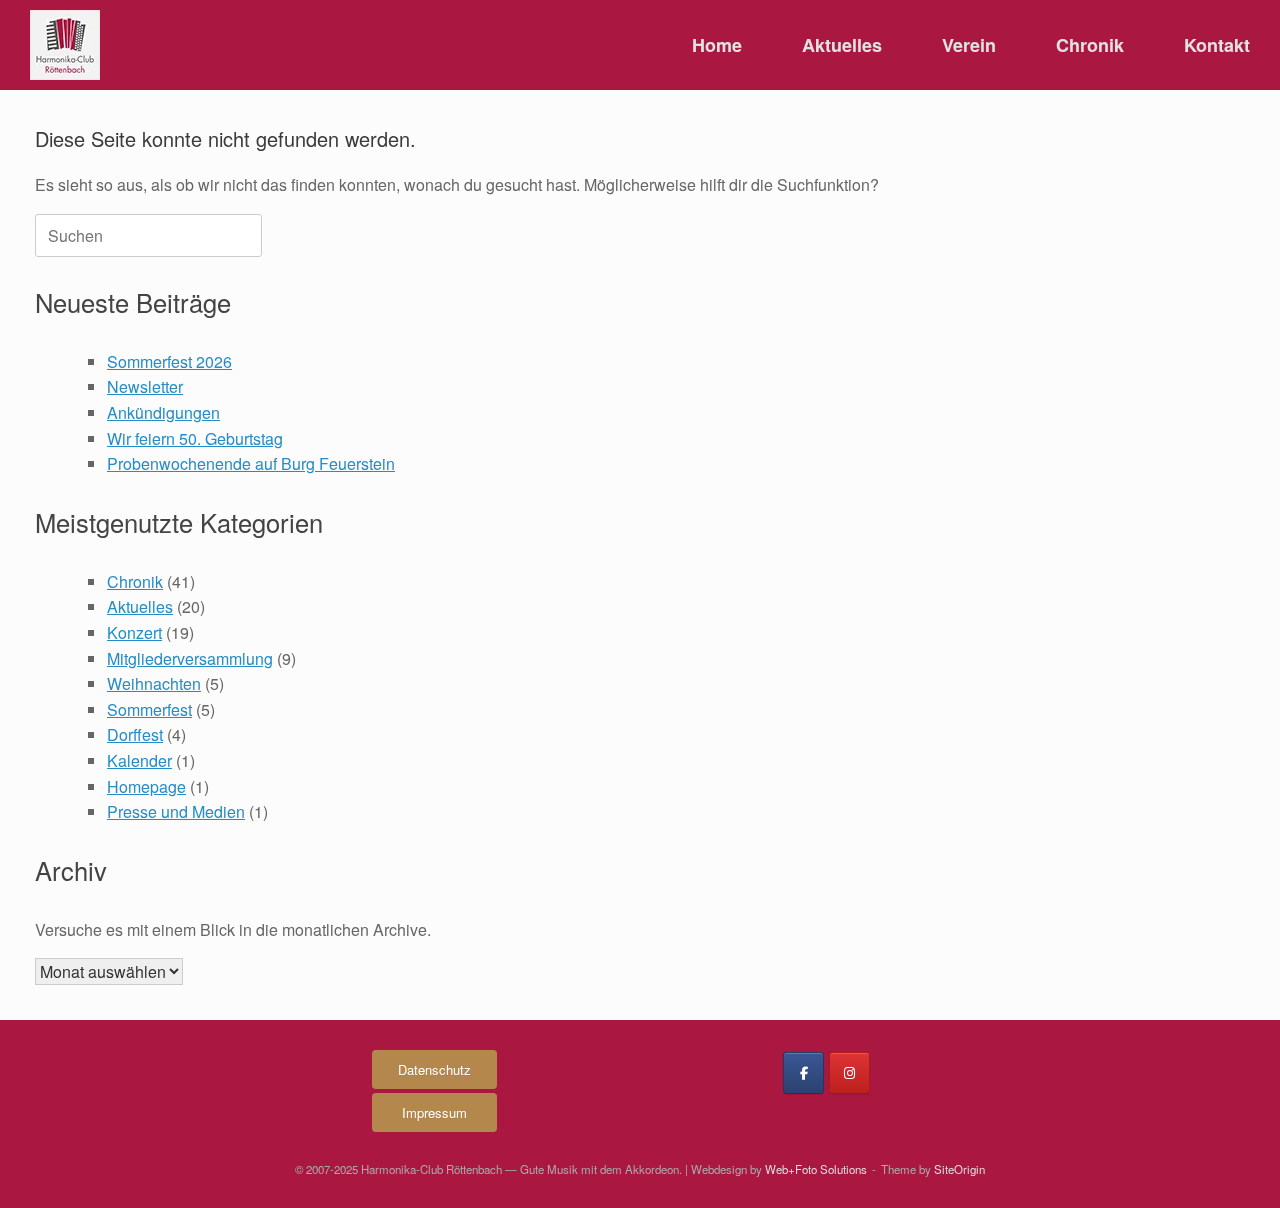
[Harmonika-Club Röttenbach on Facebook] (803, 1073)
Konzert (134, 632)
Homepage (146, 786)
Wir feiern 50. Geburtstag (195, 438)
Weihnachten (154, 683)
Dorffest (135, 734)
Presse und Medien (176, 811)
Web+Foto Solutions (816, 1169)
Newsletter (145, 386)
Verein (969, 45)
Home (717, 45)
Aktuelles (842, 45)
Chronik (1090, 45)
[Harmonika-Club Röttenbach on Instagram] (849, 1073)
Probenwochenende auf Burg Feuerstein (251, 463)
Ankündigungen (163, 412)
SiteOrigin (959, 1169)
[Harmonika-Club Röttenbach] (65, 45)
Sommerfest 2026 (169, 361)
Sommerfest (149, 709)
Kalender (139, 760)
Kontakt (1217, 45)
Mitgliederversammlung (190, 658)
